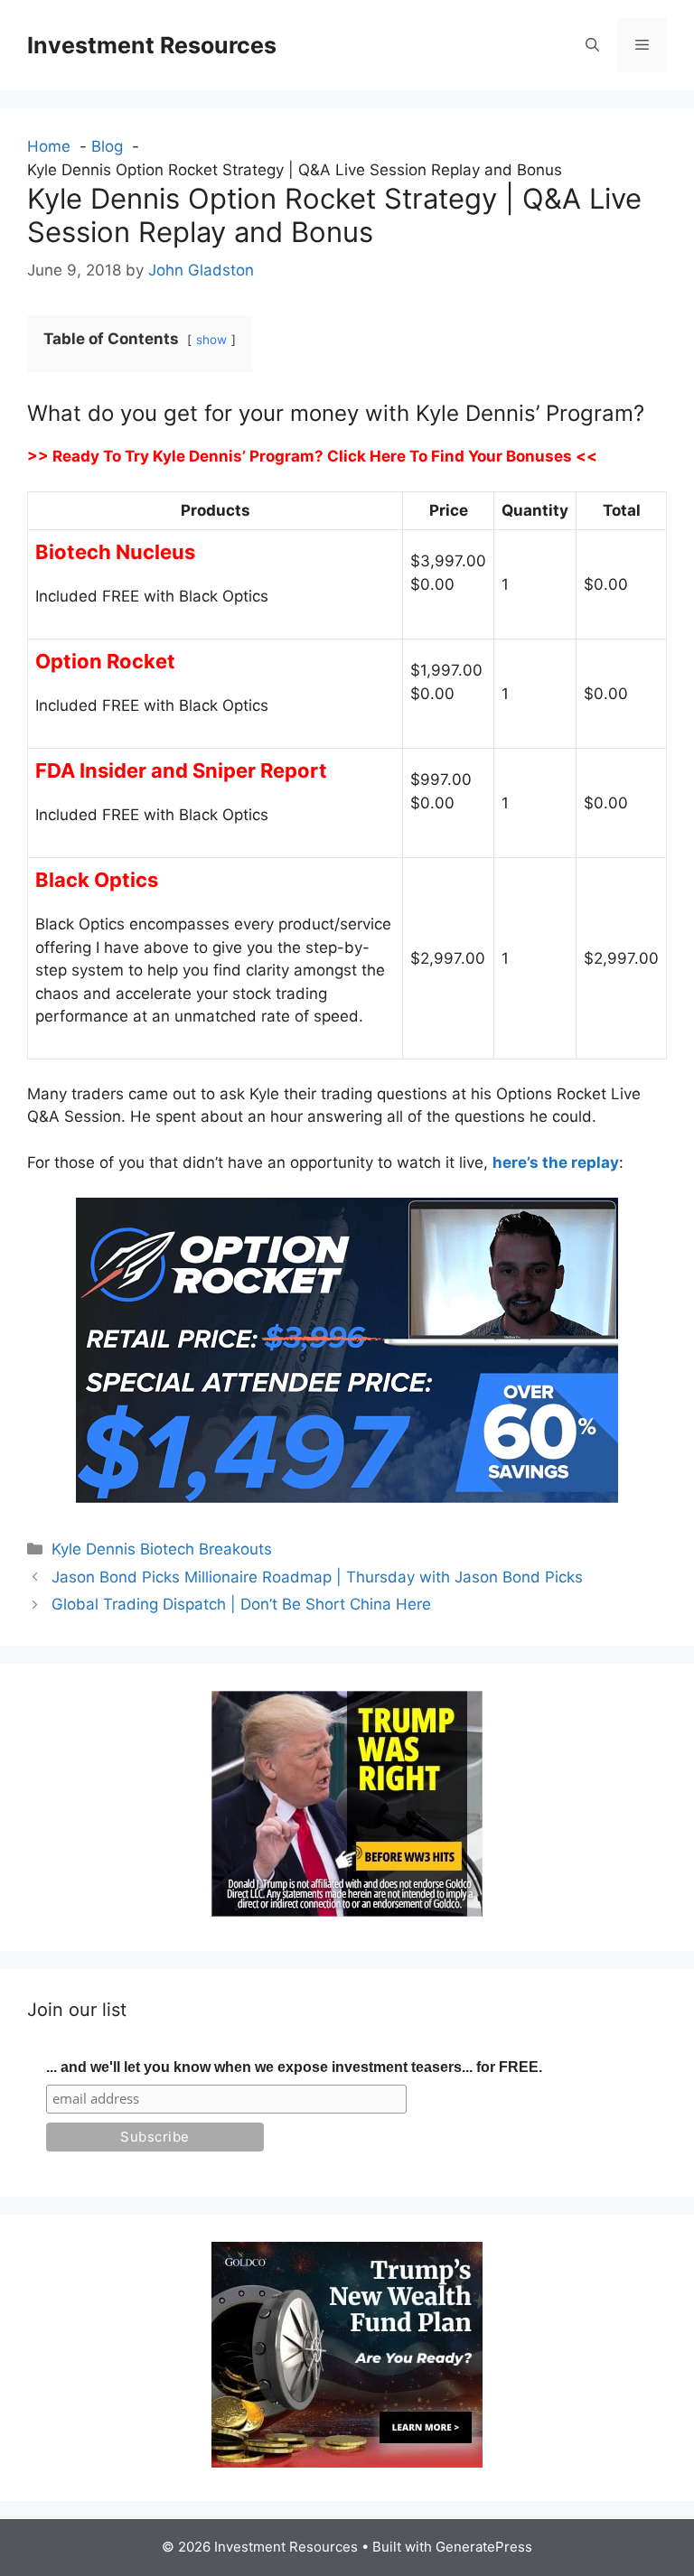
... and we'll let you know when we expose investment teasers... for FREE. (294, 2067)
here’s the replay (556, 1162)
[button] (592, 45)
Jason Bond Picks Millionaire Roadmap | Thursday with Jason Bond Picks (317, 1577)
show (211, 340)
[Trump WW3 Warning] (347, 1911)
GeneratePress (484, 2547)
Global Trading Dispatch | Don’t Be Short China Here (241, 1604)
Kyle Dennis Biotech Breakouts (162, 1549)
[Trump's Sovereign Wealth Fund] (347, 2462)
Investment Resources (152, 45)
